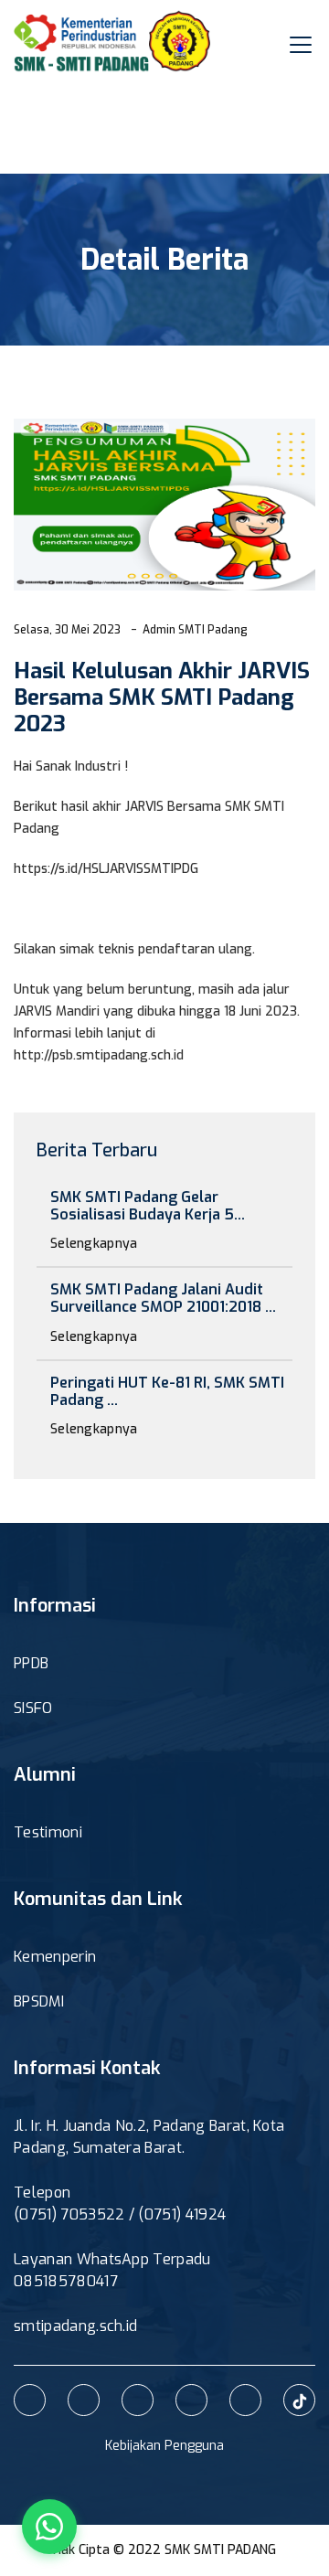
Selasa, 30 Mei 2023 (67, 630)
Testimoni (48, 1832)
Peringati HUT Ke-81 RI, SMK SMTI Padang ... (167, 1391)
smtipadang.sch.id (75, 2326)
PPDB (31, 1663)
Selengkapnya (96, 1244)
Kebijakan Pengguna (164, 2446)
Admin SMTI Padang (195, 630)
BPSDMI (39, 2001)
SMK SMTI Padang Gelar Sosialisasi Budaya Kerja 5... (148, 1206)
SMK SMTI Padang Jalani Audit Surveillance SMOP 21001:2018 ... (163, 1298)
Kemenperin (55, 1957)
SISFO (33, 1708)
